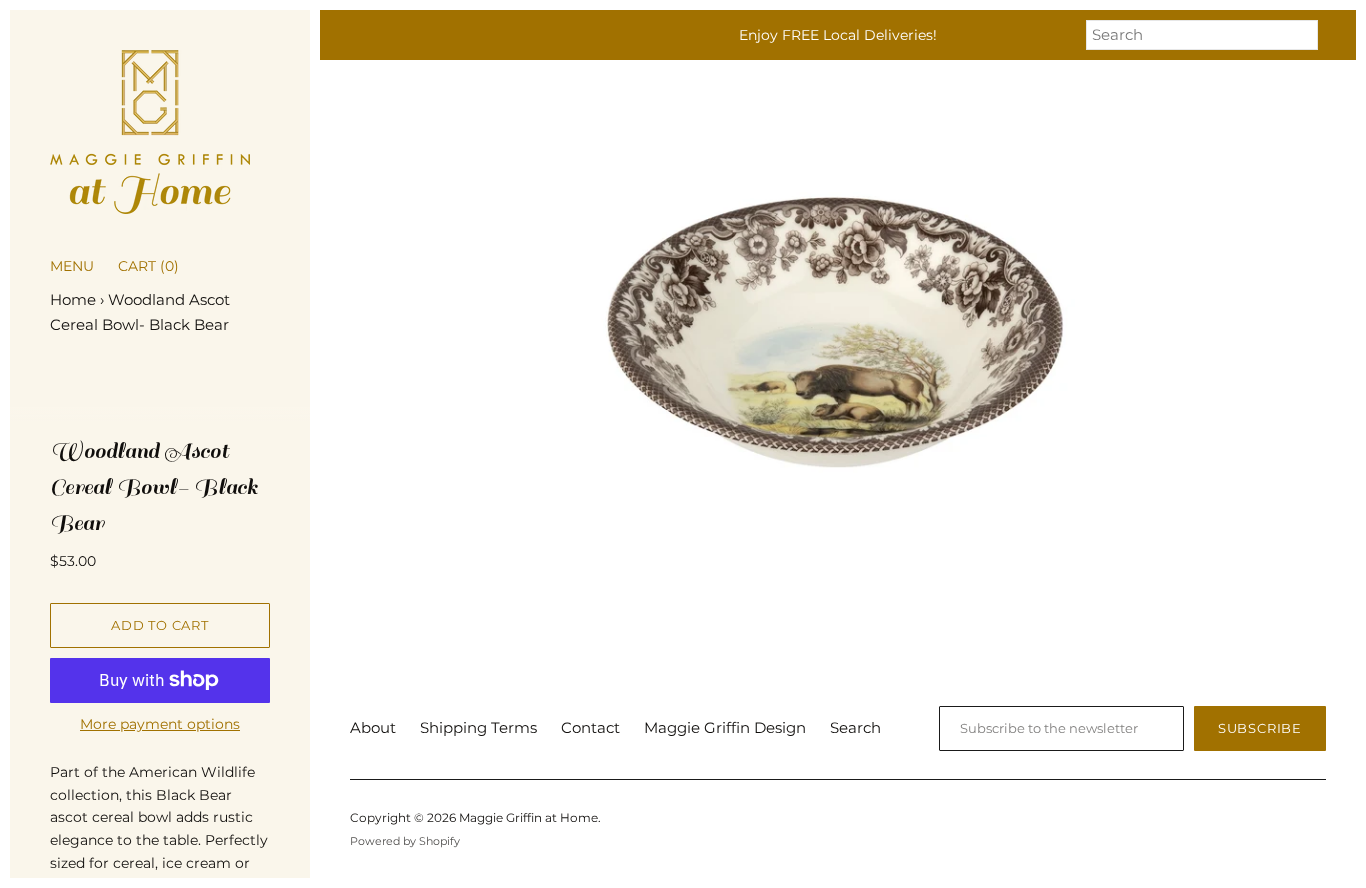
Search (855, 727)
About (373, 727)
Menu (72, 266)
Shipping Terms (478, 727)
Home (73, 299)
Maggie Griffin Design (725, 727)
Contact (590, 727)
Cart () (148, 266)
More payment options (160, 724)
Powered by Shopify (405, 841)
